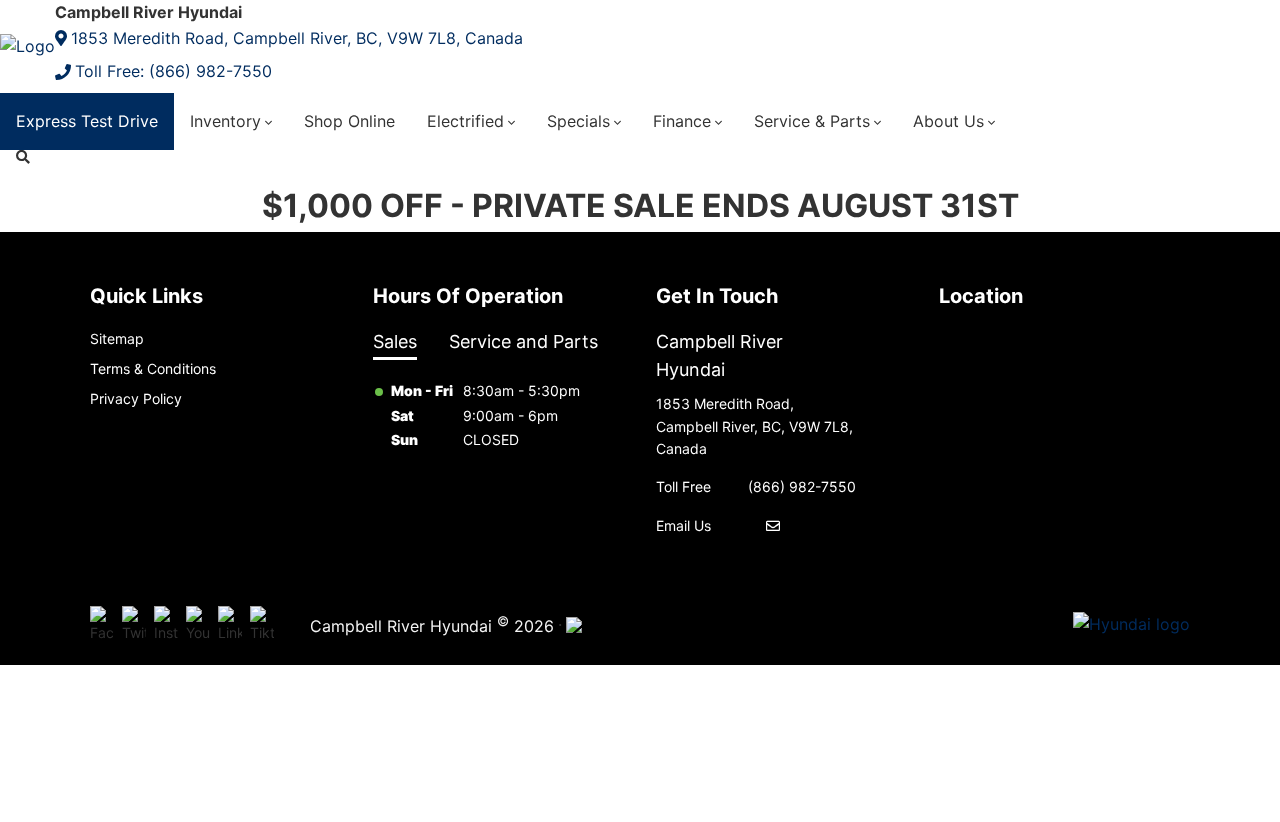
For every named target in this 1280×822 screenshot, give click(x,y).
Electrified (465, 121)
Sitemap (117, 338)
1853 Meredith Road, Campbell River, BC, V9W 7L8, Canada (297, 38)
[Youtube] (198, 625)
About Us (948, 121)
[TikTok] (262, 625)
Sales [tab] (395, 341)
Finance (682, 121)
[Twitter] (134, 625)
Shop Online (349, 121)
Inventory (225, 121)
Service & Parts (812, 121)
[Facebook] (102, 625)
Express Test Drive (87, 121)
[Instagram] (166, 625)
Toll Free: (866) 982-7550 (173, 71)
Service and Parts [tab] (523, 341)
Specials (578, 121)
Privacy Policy (136, 398)
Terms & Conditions (153, 368)
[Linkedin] (230, 625)
